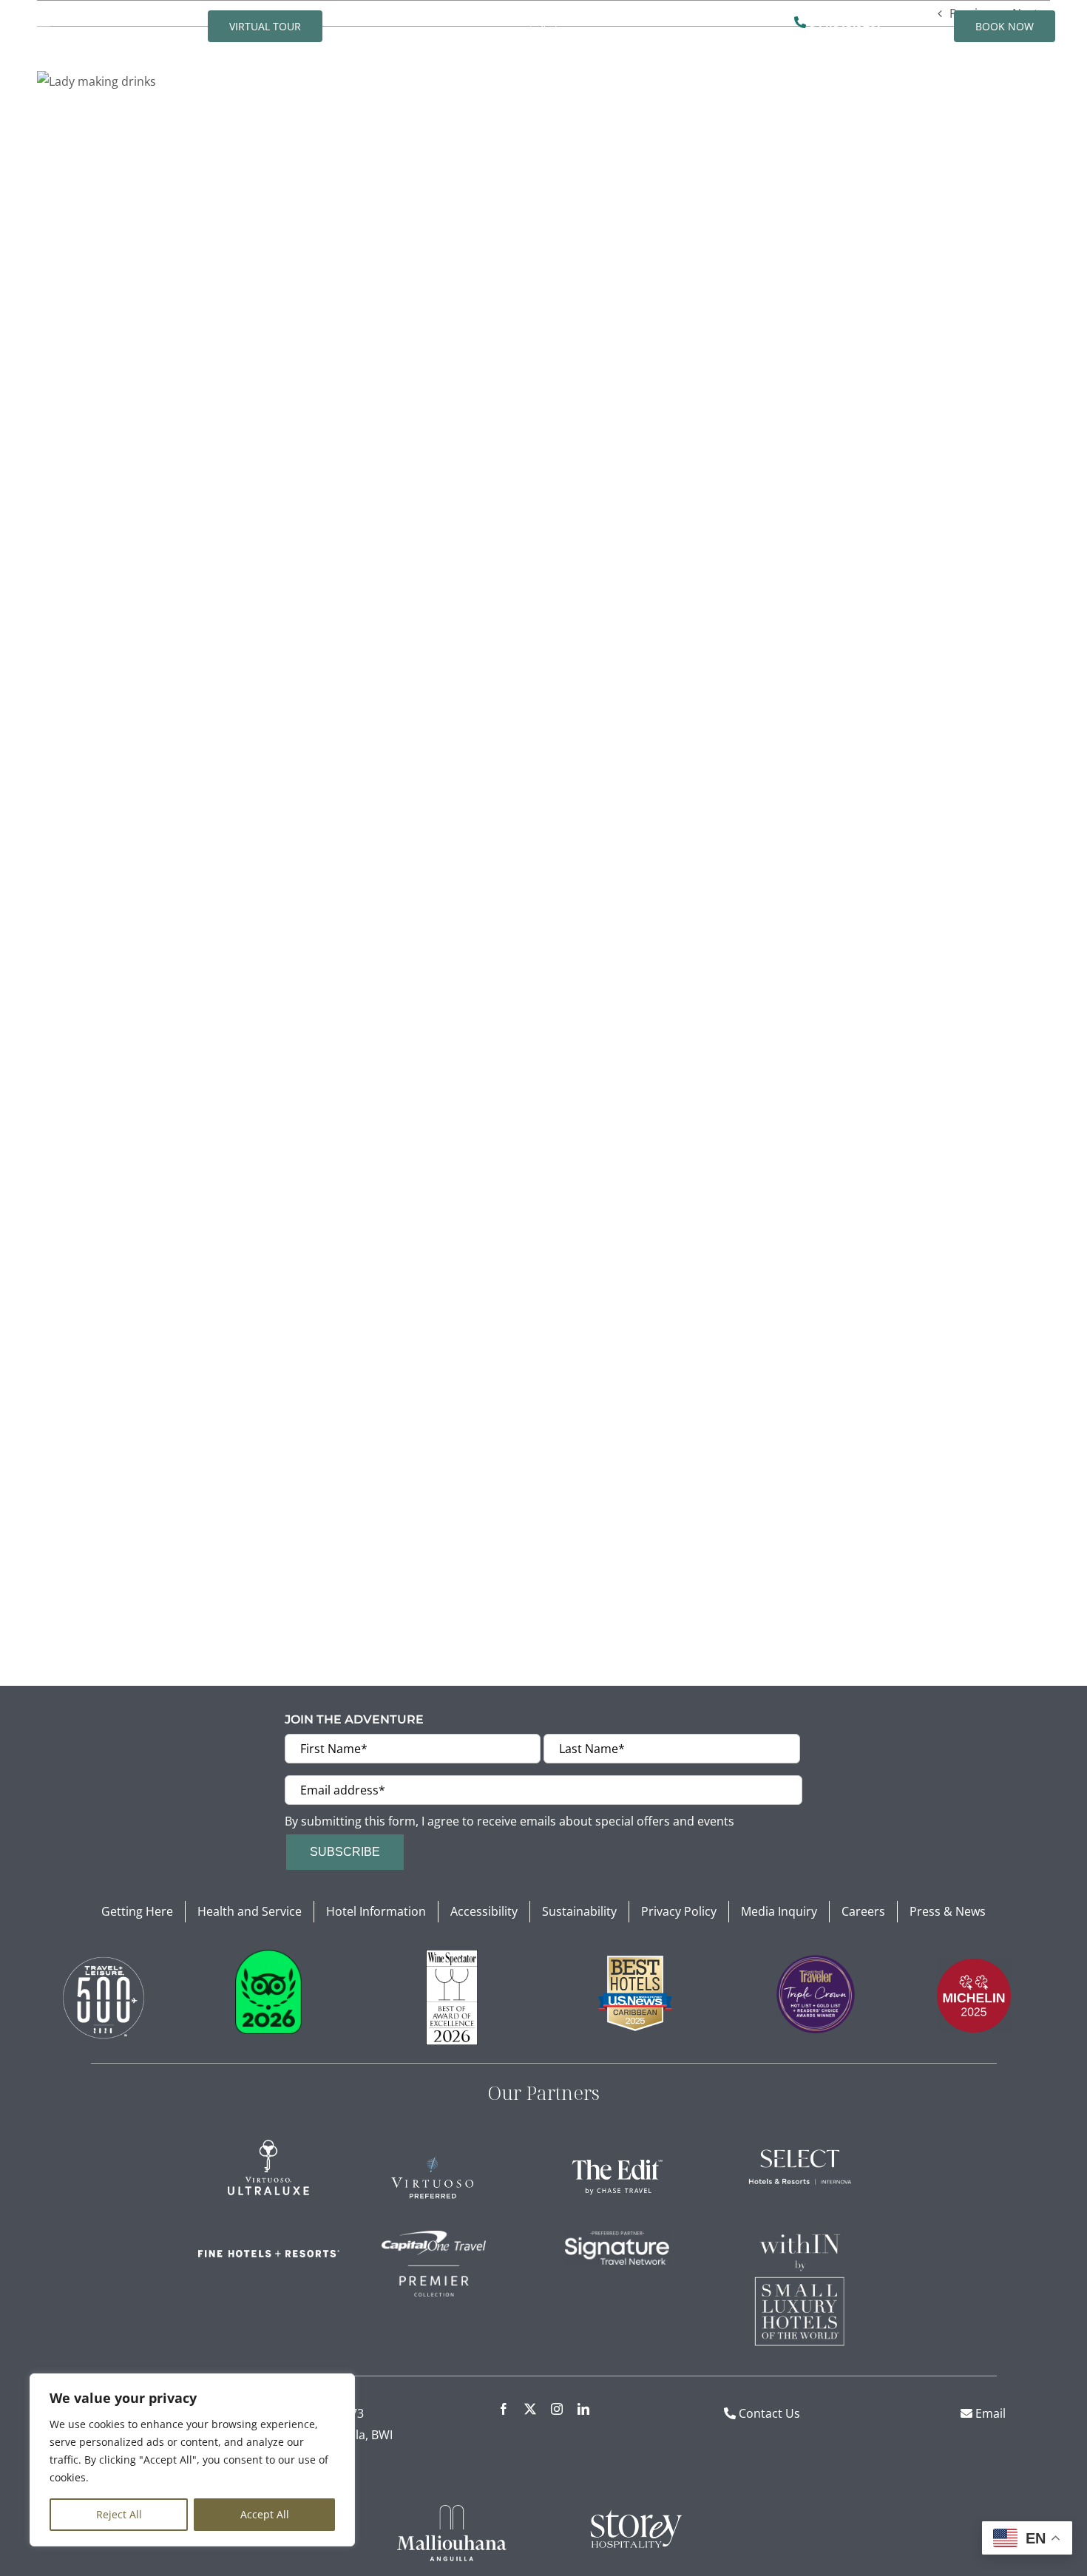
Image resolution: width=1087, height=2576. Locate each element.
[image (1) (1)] (104, 1956)
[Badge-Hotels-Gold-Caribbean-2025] (635, 1962)
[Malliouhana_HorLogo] (543, 16)
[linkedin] (583, 2409)
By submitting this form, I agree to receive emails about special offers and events (509, 1821)
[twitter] (530, 2409)
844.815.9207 (844, 22)
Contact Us (769, 2413)
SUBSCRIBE (345, 1852)
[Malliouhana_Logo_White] (452, 2511)
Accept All (265, 2514)
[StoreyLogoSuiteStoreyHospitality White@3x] (635, 2511)
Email (989, 2413)
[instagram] (557, 2409)
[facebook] (504, 2409)
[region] (192, 2460)
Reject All (119, 2514)
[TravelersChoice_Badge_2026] (268, 1956)
